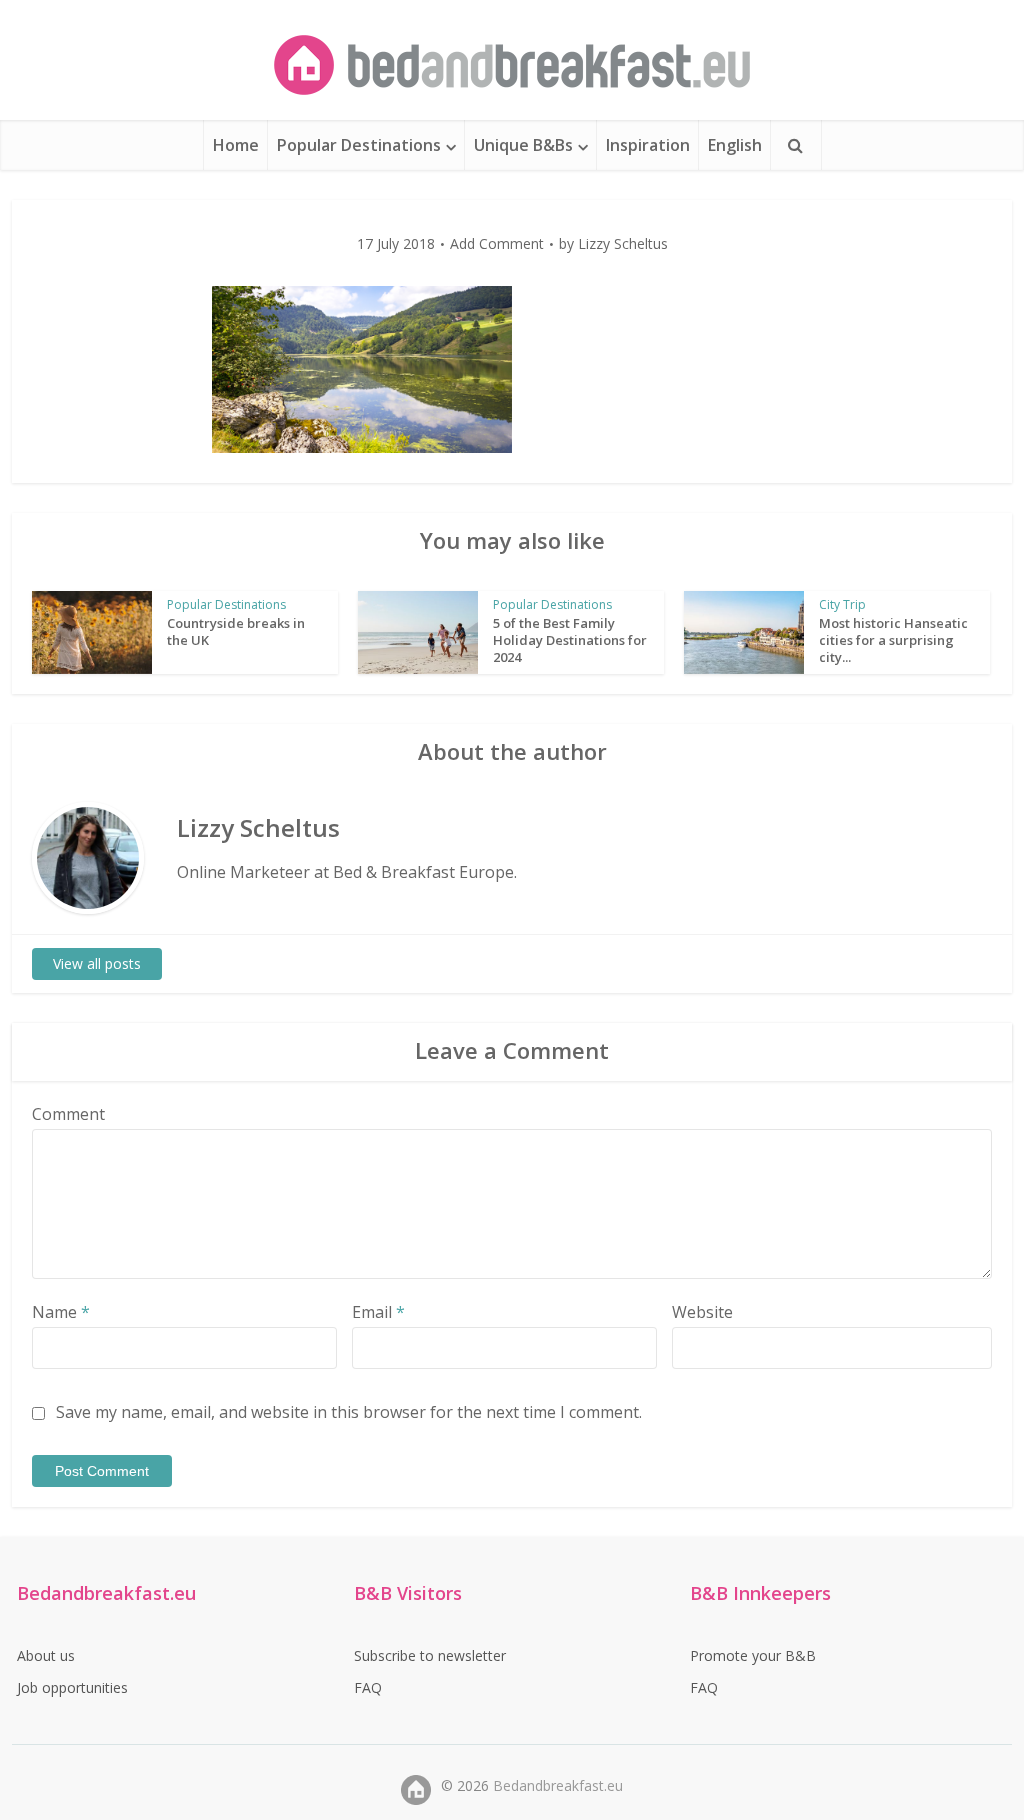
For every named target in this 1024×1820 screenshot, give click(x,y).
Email (378, 1312)
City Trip (842, 604)
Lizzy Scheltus (623, 244)
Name (61, 1312)
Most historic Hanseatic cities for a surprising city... (893, 640)
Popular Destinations (359, 145)
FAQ (368, 1687)
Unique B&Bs (523, 145)
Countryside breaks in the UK (236, 631)
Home (236, 145)
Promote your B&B (753, 1655)
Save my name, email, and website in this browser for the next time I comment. (349, 1412)
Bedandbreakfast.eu (558, 1785)
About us (46, 1655)
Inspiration (648, 145)
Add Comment (497, 244)
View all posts (97, 963)
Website (702, 1312)
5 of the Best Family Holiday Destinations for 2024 (570, 640)
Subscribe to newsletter (430, 1655)
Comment (68, 1114)
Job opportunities (72, 1687)
